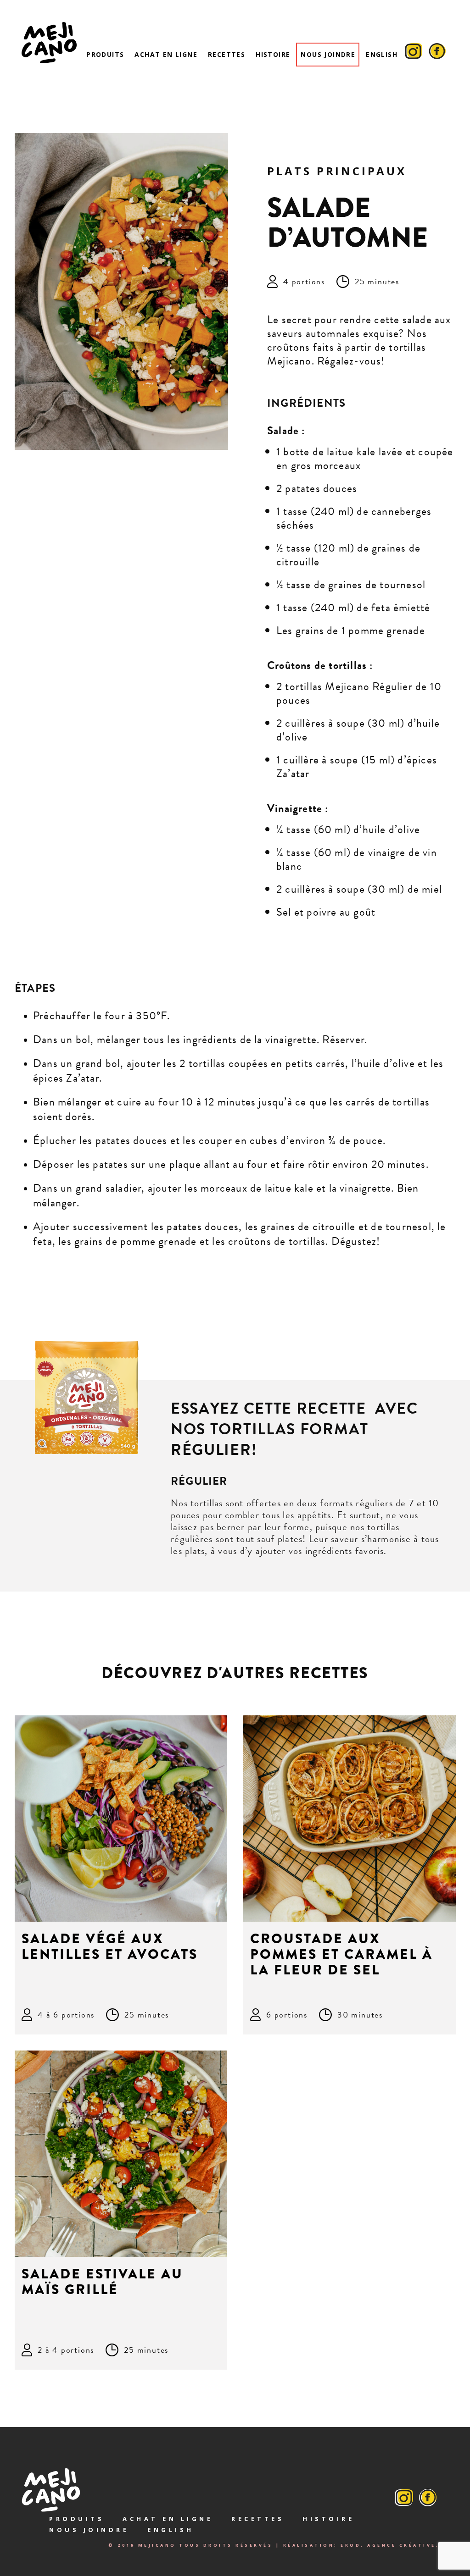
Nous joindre (328, 54)
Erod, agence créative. (390, 2545)
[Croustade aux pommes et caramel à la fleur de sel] (350, 1819)
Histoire (273, 54)
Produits (105, 54)
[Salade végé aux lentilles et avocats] (121, 1819)
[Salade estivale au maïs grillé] (121, 2154)
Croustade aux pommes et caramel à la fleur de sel (341, 1954)
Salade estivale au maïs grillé (102, 2282)
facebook (437, 55)
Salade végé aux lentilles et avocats (110, 1946)
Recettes (227, 54)
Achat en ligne (166, 54)
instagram (414, 55)
